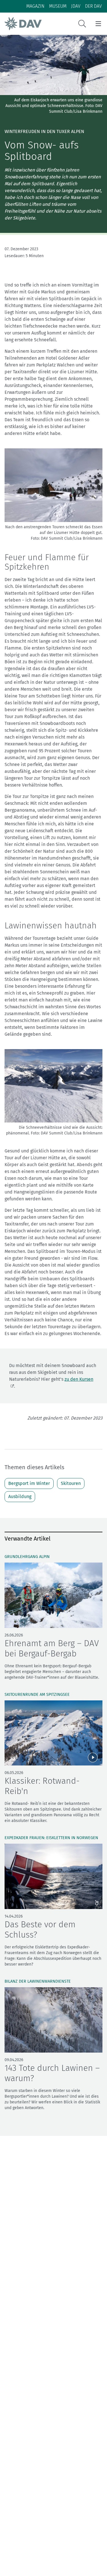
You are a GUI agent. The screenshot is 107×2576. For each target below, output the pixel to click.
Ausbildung (20, 1496)
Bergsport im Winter (29, 1483)
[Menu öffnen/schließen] (98, 24)
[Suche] (82, 24)
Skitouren (71, 1483)
